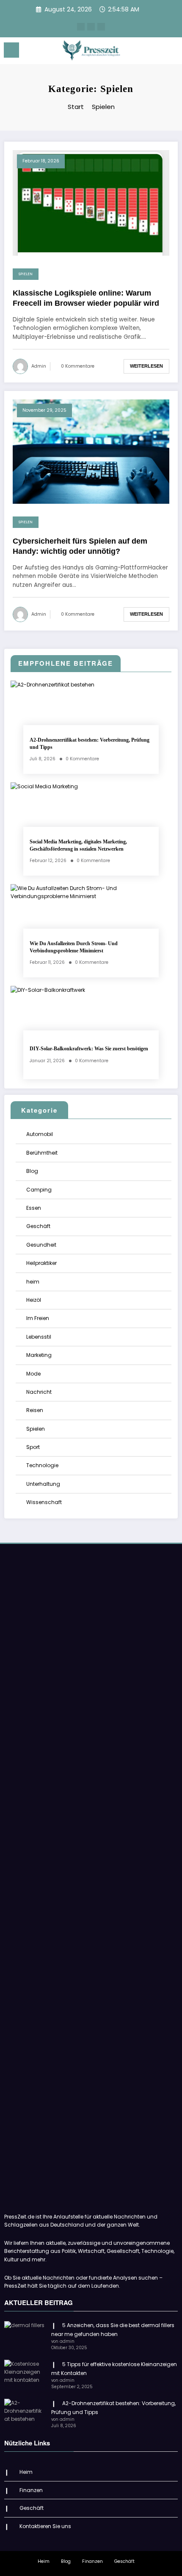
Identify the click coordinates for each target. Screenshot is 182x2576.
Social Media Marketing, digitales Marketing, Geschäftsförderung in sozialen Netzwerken (78, 845)
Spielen (26, 274)
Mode (33, 1374)
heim (33, 1282)
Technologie (42, 1465)
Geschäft (38, 1226)
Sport (33, 1447)
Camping (39, 1190)
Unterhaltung (43, 1484)
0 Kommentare (78, 366)
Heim (26, 2472)
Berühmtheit (42, 1153)
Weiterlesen (146, 366)
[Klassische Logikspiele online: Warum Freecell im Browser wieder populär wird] (91, 202)
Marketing (39, 1355)
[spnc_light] (171, 52)
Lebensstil (39, 1337)
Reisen (35, 1410)
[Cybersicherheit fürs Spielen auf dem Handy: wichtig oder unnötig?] (91, 451)
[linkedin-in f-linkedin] (101, 27)
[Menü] (11, 50)
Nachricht (39, 1392)
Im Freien (38, 1318)
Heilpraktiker (41, 1263)
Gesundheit (41, 1245)
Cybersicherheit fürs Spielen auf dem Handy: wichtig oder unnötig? (80, 546)
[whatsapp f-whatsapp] (91, 27)
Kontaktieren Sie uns (45, 2526)
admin (39, 366)
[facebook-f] (81, 27)
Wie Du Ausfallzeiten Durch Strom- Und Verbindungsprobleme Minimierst (74, 947)
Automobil (40, 1134)
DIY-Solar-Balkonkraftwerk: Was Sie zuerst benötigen (89, 1049)
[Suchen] (157, 52)
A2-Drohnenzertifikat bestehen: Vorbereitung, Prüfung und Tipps (90, 744)
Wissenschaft (44, 1502)
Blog (32, 1171)
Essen (34, 1208)
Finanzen (31, 2490)
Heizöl (34, 1300)
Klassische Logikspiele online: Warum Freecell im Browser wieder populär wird (86, 298)
